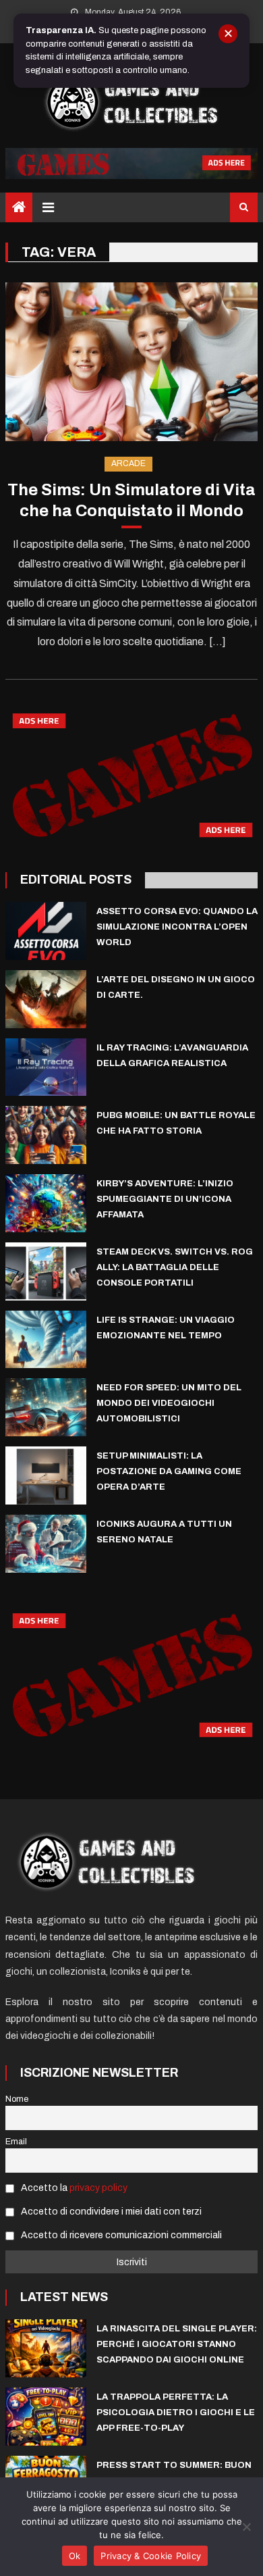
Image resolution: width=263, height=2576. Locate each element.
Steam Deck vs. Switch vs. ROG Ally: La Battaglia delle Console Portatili (175, 1267)
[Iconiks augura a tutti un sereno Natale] (46, 1544)
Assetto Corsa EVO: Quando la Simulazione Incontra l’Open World (177, 927)
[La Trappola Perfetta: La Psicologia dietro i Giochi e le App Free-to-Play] (46, 2417)
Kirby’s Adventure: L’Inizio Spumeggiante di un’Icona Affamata (165, 1199)
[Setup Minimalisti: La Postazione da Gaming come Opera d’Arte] (46, 1475)
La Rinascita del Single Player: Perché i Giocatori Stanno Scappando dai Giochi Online (177, 2344)
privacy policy (98, 2188)
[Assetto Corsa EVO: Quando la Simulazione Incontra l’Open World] (46, 931)
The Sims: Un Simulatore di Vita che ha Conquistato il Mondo (131, 500)
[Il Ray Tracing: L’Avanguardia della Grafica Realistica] (46, 1067)
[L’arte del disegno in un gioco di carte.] (46, 999)
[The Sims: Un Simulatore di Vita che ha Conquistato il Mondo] (131, 362)
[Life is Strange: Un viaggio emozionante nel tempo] (46, 1340)
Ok (75, 2556)
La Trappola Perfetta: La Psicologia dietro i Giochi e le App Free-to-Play (176, 2413)
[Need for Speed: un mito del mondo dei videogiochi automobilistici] (46, 1407)
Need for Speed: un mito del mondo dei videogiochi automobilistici (169, 1403)
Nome (17, 2099)
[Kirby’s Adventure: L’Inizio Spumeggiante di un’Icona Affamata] (46, 1203)
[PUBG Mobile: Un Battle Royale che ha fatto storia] (46, 1135)
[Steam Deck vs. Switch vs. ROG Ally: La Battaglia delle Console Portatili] (46, 1271)
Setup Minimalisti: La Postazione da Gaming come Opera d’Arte (169, 1471)
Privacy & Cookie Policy (151, 2556)
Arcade (128, 463)
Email (16, 2142)
